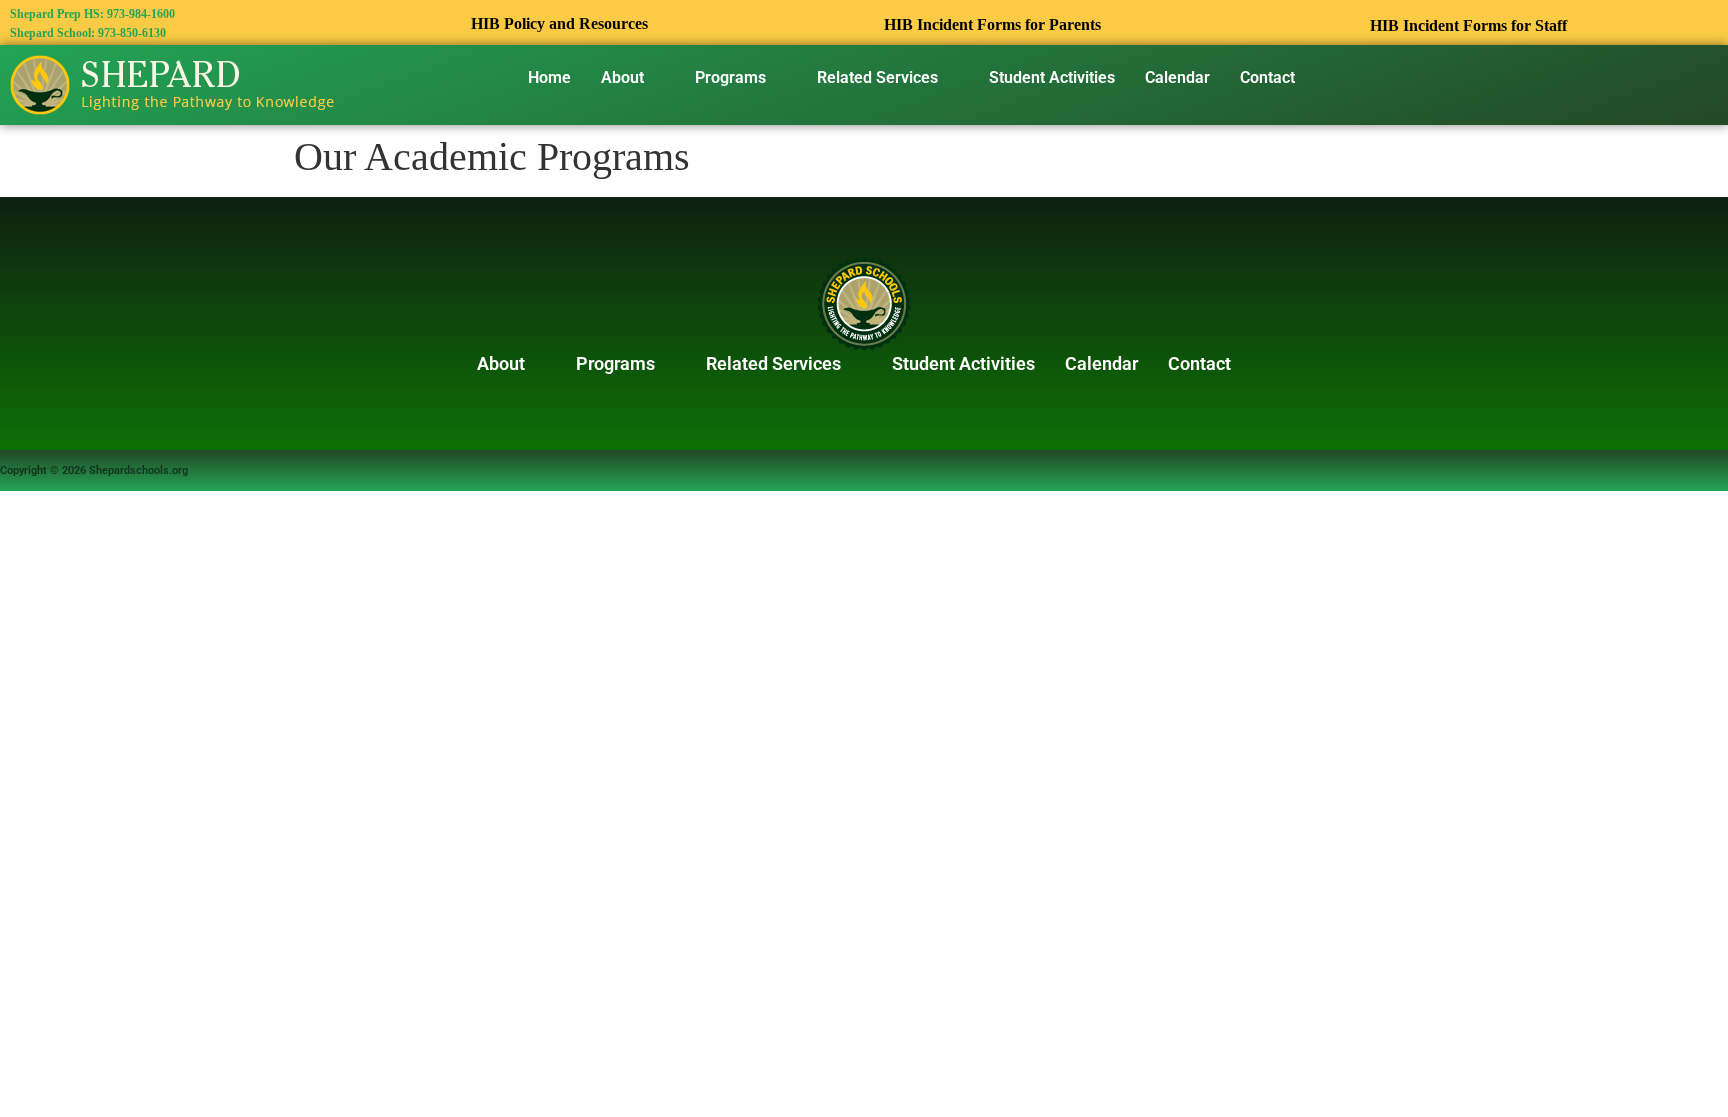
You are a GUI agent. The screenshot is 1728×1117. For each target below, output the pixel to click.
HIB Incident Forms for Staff (1468, 25)
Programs (730, 77)
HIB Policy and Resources (560, 23)
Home (549, 77)
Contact (1267, 77)
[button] (633, 78)
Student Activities (1052, 77)
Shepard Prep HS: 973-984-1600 (92, 14)
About (622, 77)
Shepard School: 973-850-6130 (88, 33)
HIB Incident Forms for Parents (992, 24)
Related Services (877, 77)
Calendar (1177, 77)
